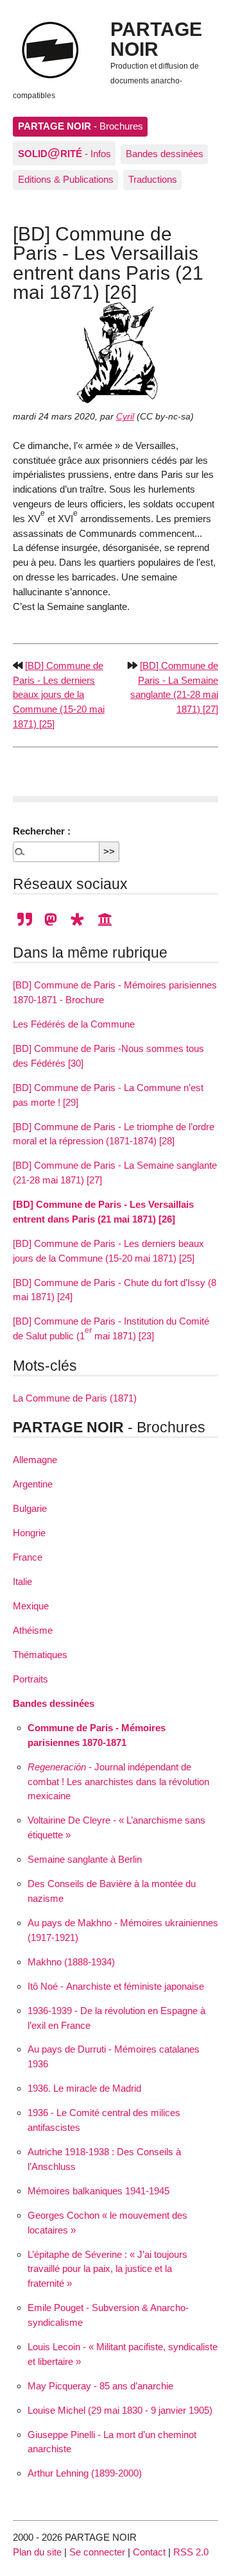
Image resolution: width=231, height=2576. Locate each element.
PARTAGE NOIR (156, 38)
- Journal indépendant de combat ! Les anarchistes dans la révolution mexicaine (118, 1782)
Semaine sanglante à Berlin (85, 1859)
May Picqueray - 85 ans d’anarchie (100, 2386)
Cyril (125, 417)
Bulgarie (30, 1508)
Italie (22, 1581)
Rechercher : (42, 831)
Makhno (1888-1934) (71, 1962)
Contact (149, 2552)
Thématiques (40, 1655)
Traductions (153, 179)
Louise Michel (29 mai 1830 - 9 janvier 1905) (120, 2410)
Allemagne (35, 1460)
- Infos (64, 153)
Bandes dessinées (165, 154)
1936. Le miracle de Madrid (84, 2088)
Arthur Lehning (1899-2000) (85, 2473)
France (28, 1557)
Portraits (30, 1679)
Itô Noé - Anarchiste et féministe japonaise (116, 1986)
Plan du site (37, 2552)
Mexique (31, 1606)
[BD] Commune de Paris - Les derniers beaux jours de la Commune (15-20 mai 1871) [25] (59, 695)
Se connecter (97, 2552)
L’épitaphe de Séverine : (107, 2269)
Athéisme (33, 1630)
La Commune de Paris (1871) (75, 1398)
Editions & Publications (66, 179)
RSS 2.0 (191, 2552)
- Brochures (81, 126)
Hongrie (29, 1533)
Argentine (33, 1484)
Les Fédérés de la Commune (74, 1024)
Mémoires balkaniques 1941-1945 (98, 2191)
